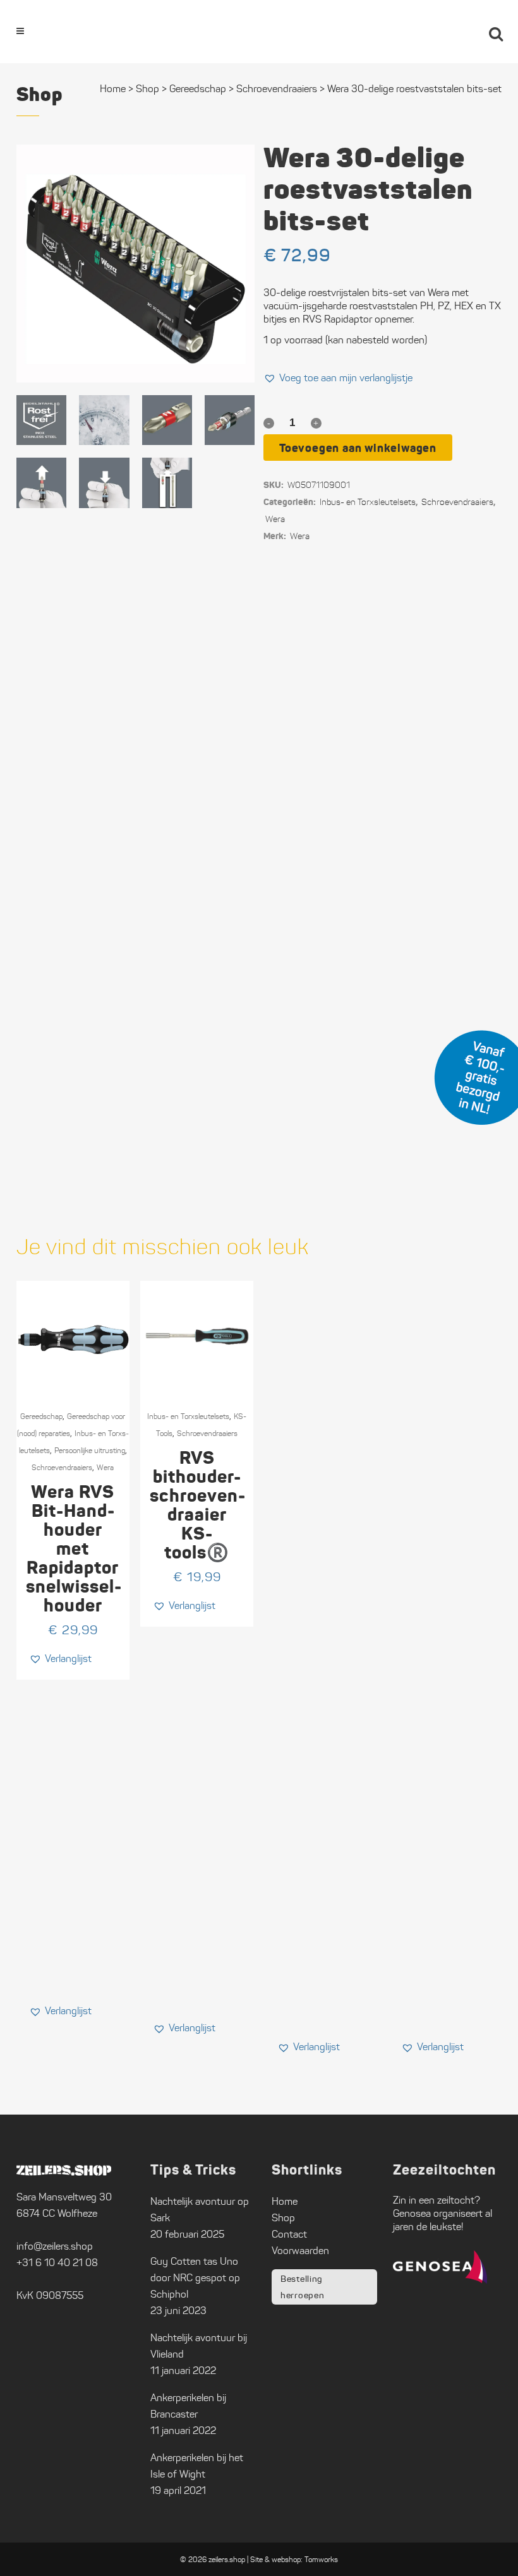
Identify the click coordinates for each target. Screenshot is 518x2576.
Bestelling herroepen (302, 2287)
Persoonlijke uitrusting (90, 1450)
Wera (275, 519)
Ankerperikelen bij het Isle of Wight (197, 2466)
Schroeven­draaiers (457, 502)
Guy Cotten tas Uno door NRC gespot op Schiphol (195, 2278)
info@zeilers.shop (55, 2246)
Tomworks (321, 2559)
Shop (148, 89)
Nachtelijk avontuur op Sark (200, 2210)
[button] (338, 378)
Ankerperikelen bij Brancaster (188, 2406)
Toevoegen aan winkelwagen (358, 448)
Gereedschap (198, 89)
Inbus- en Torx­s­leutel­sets (368, 502)
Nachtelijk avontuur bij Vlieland (199, 2346)
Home (113, 89)
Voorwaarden (300, 2251)
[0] (461, 32)
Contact (289, 2234)
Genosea (412, 2213)
